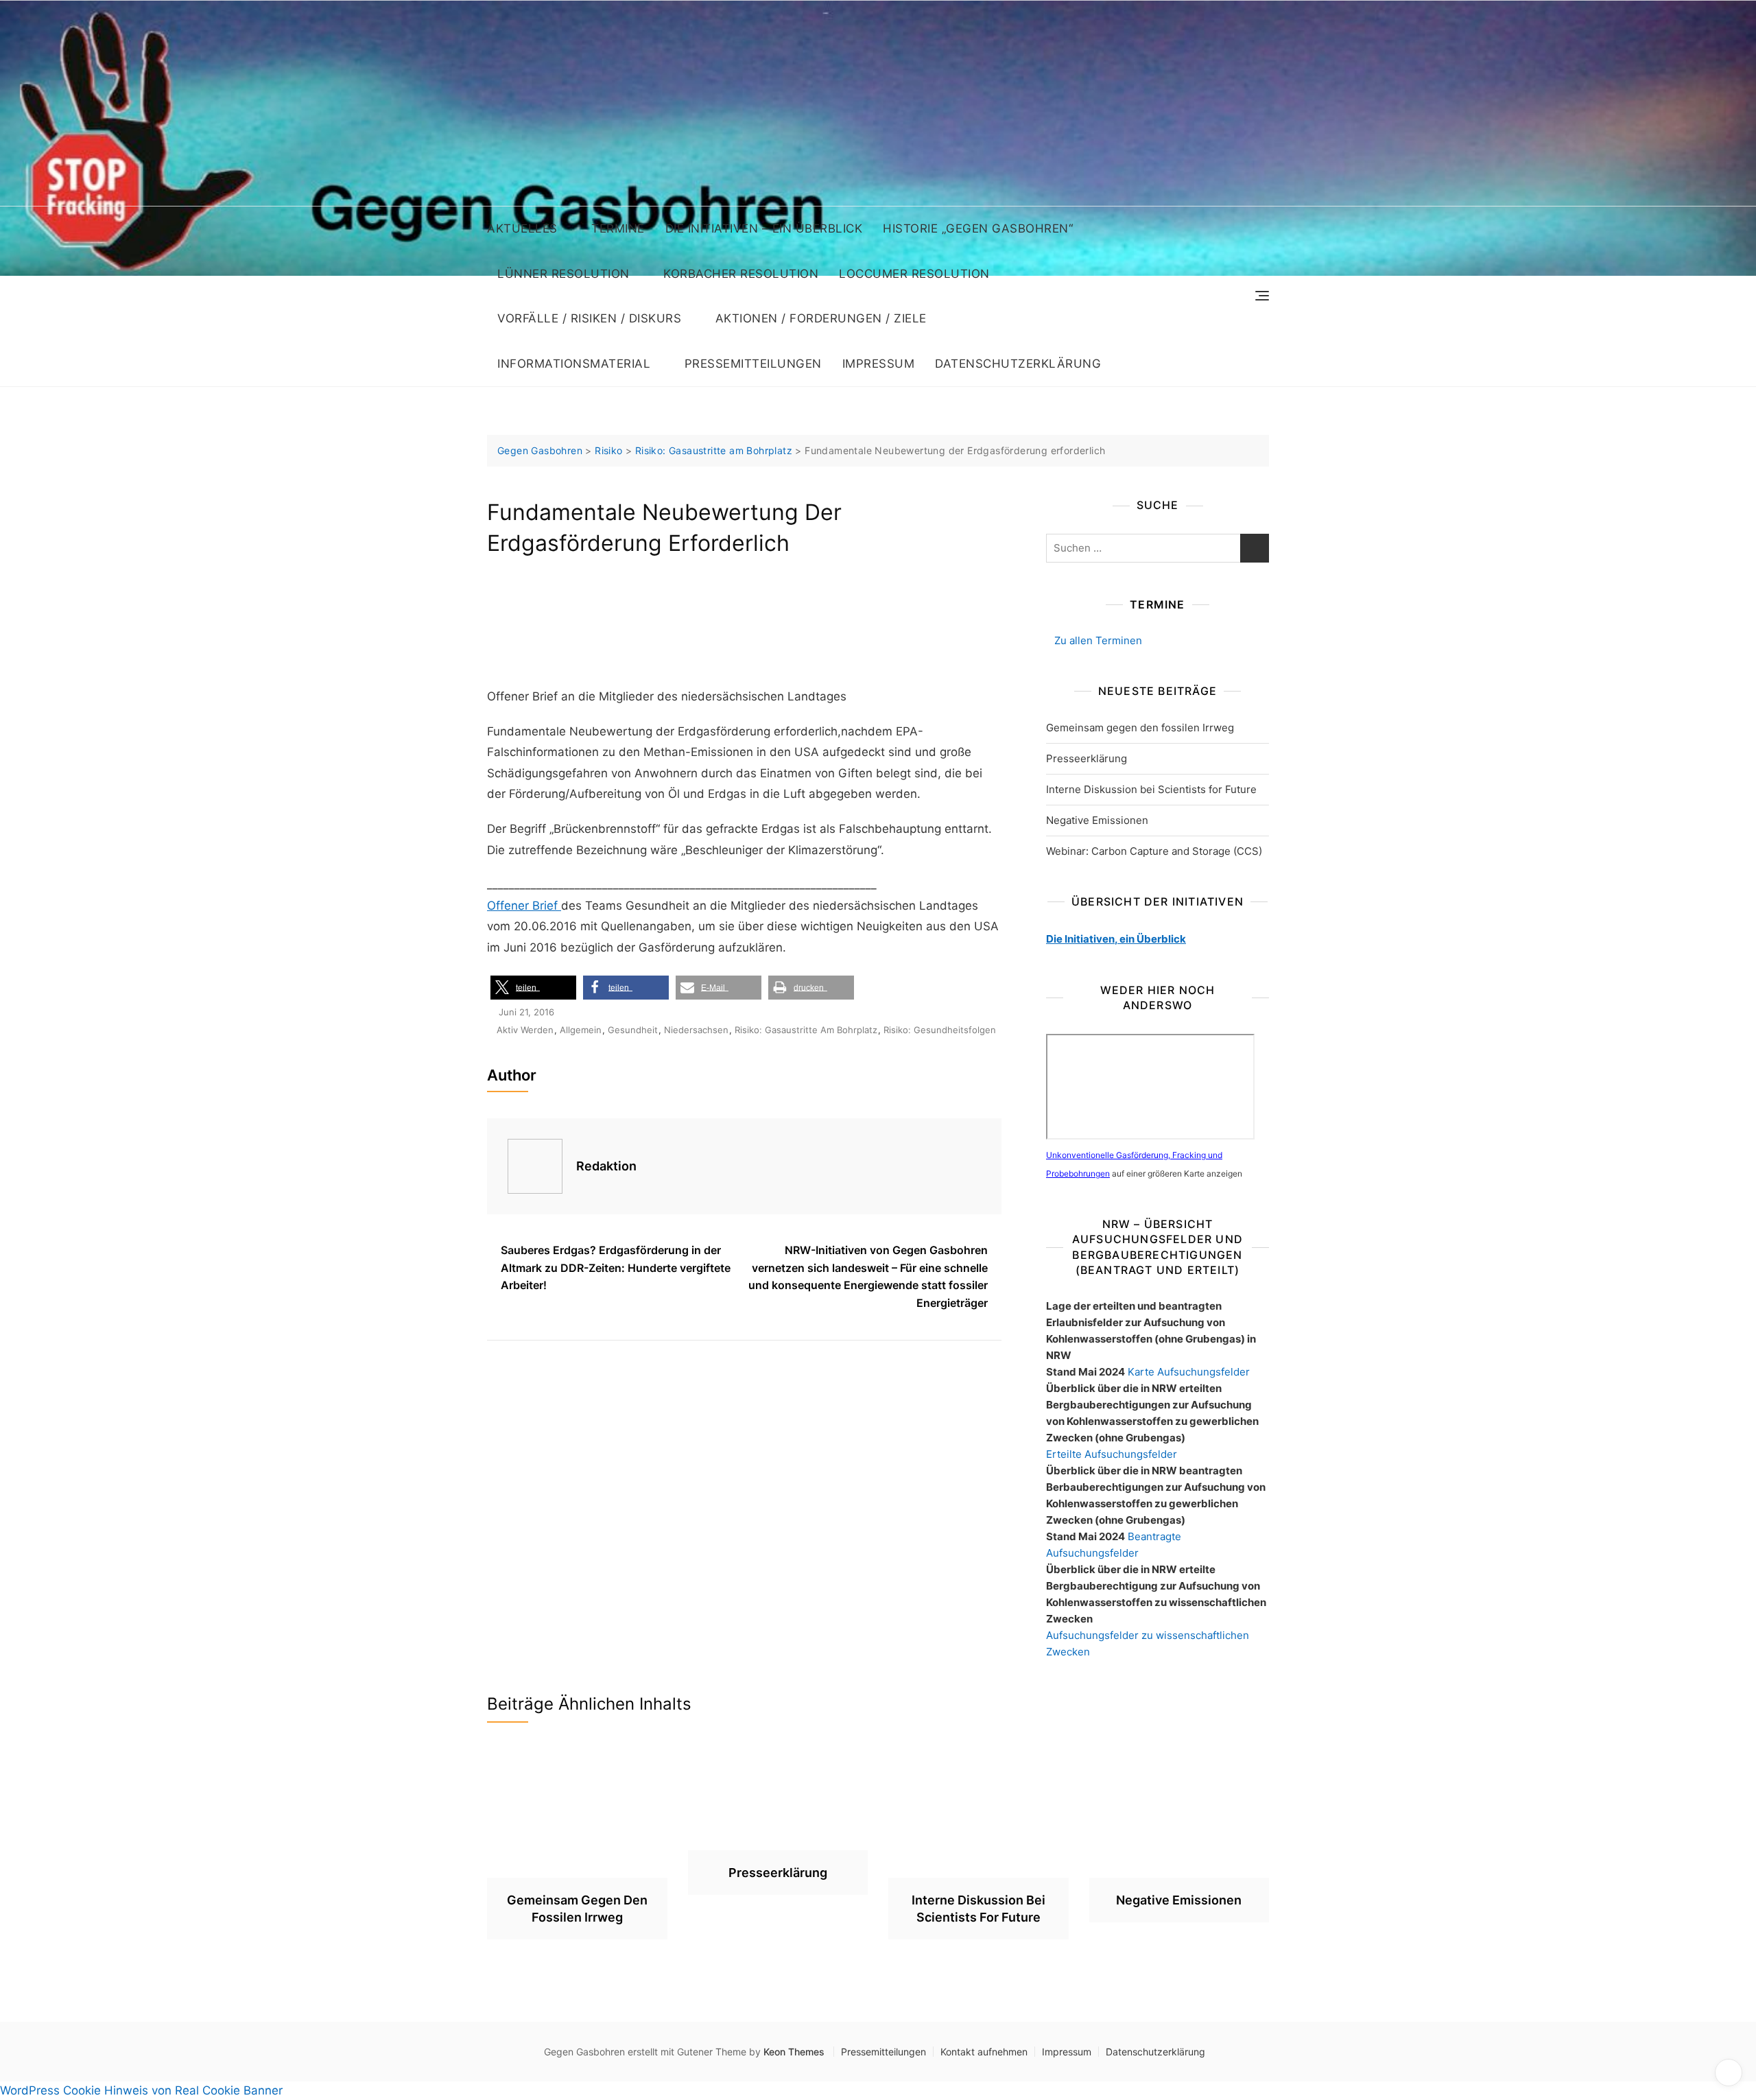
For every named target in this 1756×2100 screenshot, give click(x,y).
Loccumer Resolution (914, 274)
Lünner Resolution (563, 274)
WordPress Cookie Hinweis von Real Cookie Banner (141, 2090)
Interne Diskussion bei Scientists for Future (1151, 789)
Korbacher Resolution (741, 274)
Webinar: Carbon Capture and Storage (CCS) (1154, 851)
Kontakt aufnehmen (984, 2052)
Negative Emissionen (1097, 820)
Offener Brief (524, 906)
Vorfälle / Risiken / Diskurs (589, 318)
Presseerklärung (1087, 758)
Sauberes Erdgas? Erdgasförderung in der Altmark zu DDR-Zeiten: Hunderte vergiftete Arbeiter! (616, 1267)
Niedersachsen (696, 1030)
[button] (533, 988)
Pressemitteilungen (753, 364)
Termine (618, 228)
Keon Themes (794, 2052)
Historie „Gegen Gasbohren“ (978, 228)
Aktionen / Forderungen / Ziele (821, 318)
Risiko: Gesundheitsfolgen (940, 1030)
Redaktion (606, 1166)
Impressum (879, 364)
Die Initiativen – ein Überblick (764, 228)
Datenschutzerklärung (1018, 364)
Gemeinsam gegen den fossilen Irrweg (1140, 728)
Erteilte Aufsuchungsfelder (1112, 1454)
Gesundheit (633, 1030)
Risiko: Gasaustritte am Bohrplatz (806, 1030)
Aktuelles (522, 228)
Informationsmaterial (574, 364)
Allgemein (581, 1030)
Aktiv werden (525, 1030)
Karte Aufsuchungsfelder (1189, 1372)
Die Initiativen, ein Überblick (1116, 939)
